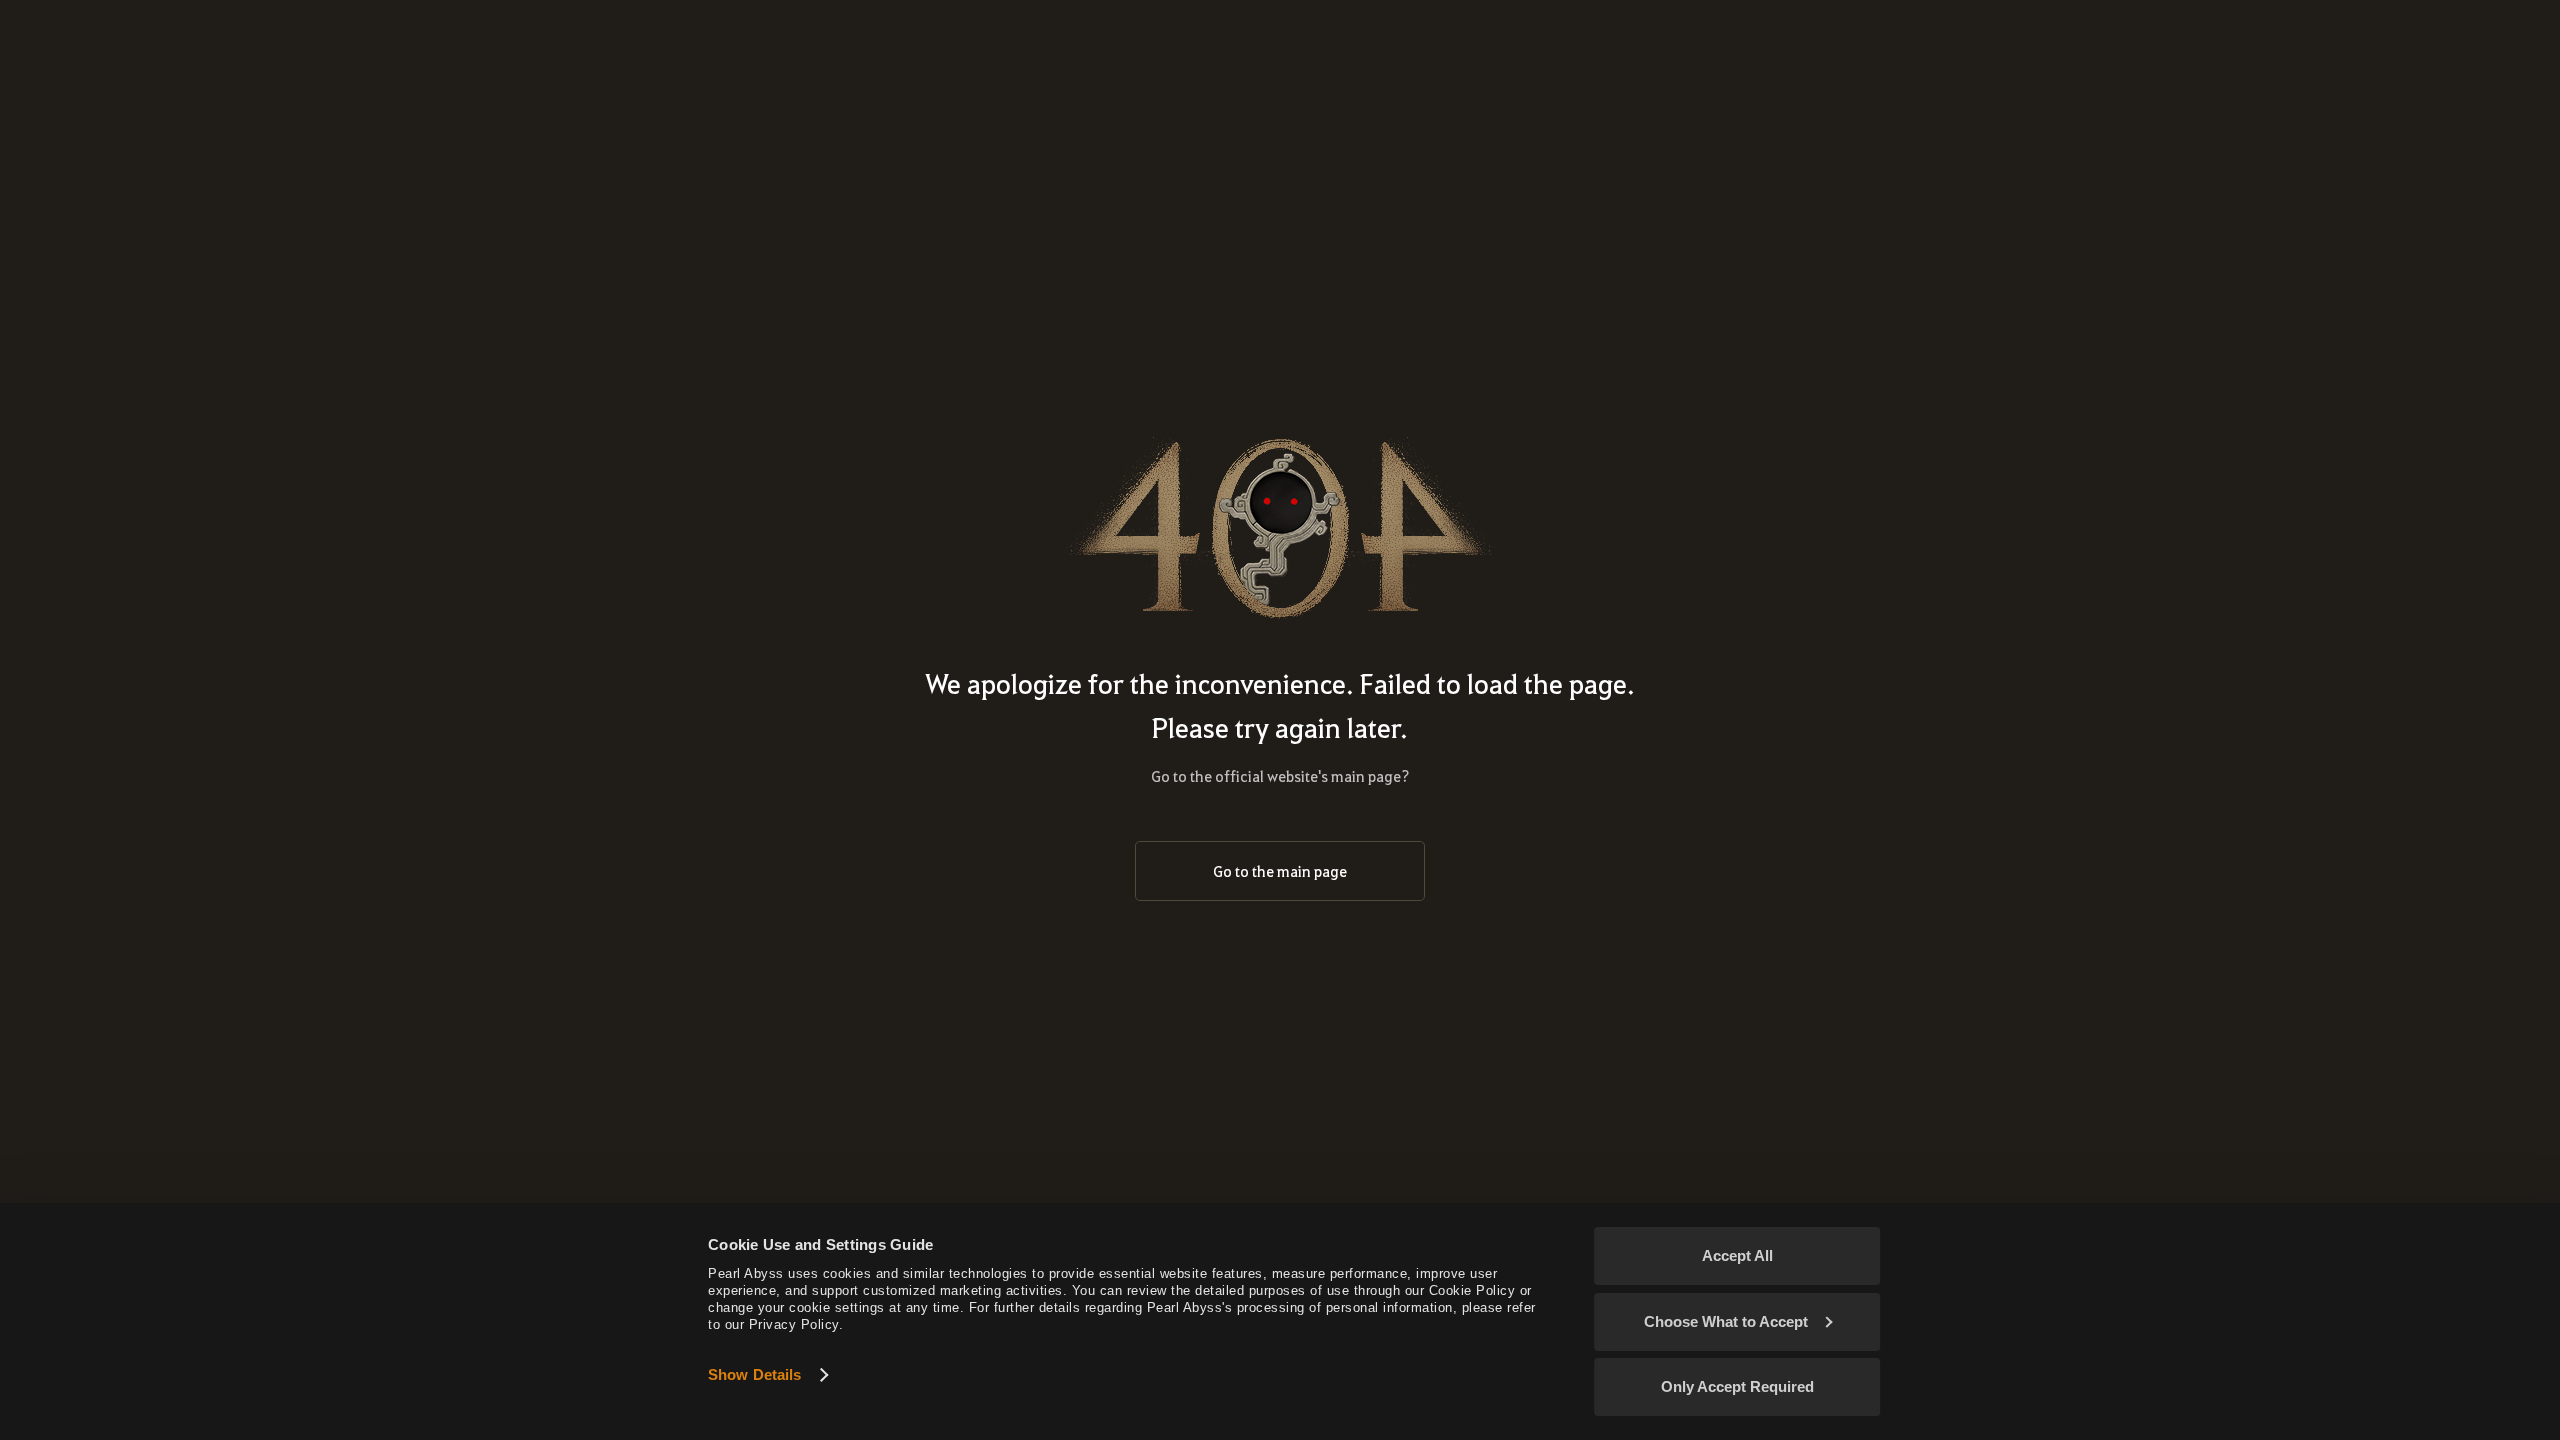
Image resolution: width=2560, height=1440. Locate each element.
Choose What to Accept (1726, 1321)
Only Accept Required (1737, 1386)
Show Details (754, 1374)
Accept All (1737, 1255)
